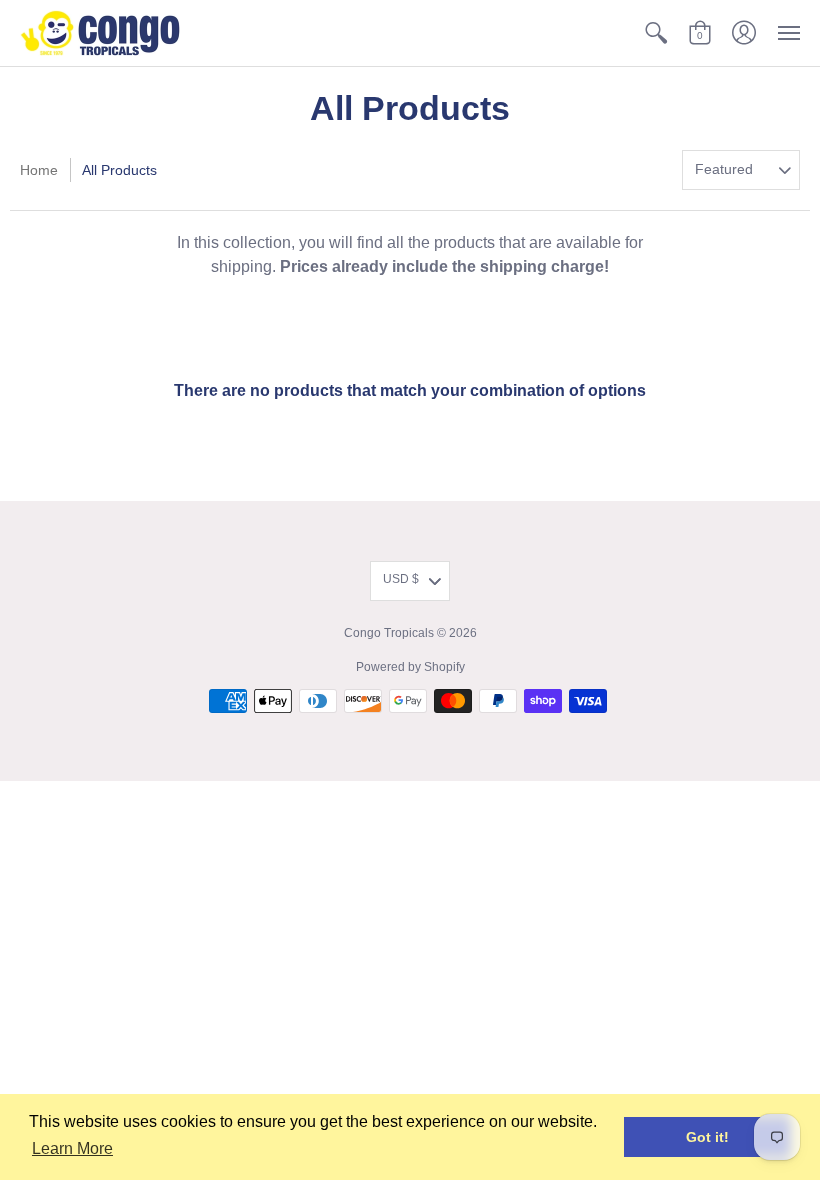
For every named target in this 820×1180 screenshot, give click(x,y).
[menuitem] (656, 33)
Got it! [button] (707, 1137)
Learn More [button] (72, 1148)
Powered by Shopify (410, 667)
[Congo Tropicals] (100, 33)
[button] (656, 33)
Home (39, 170)
